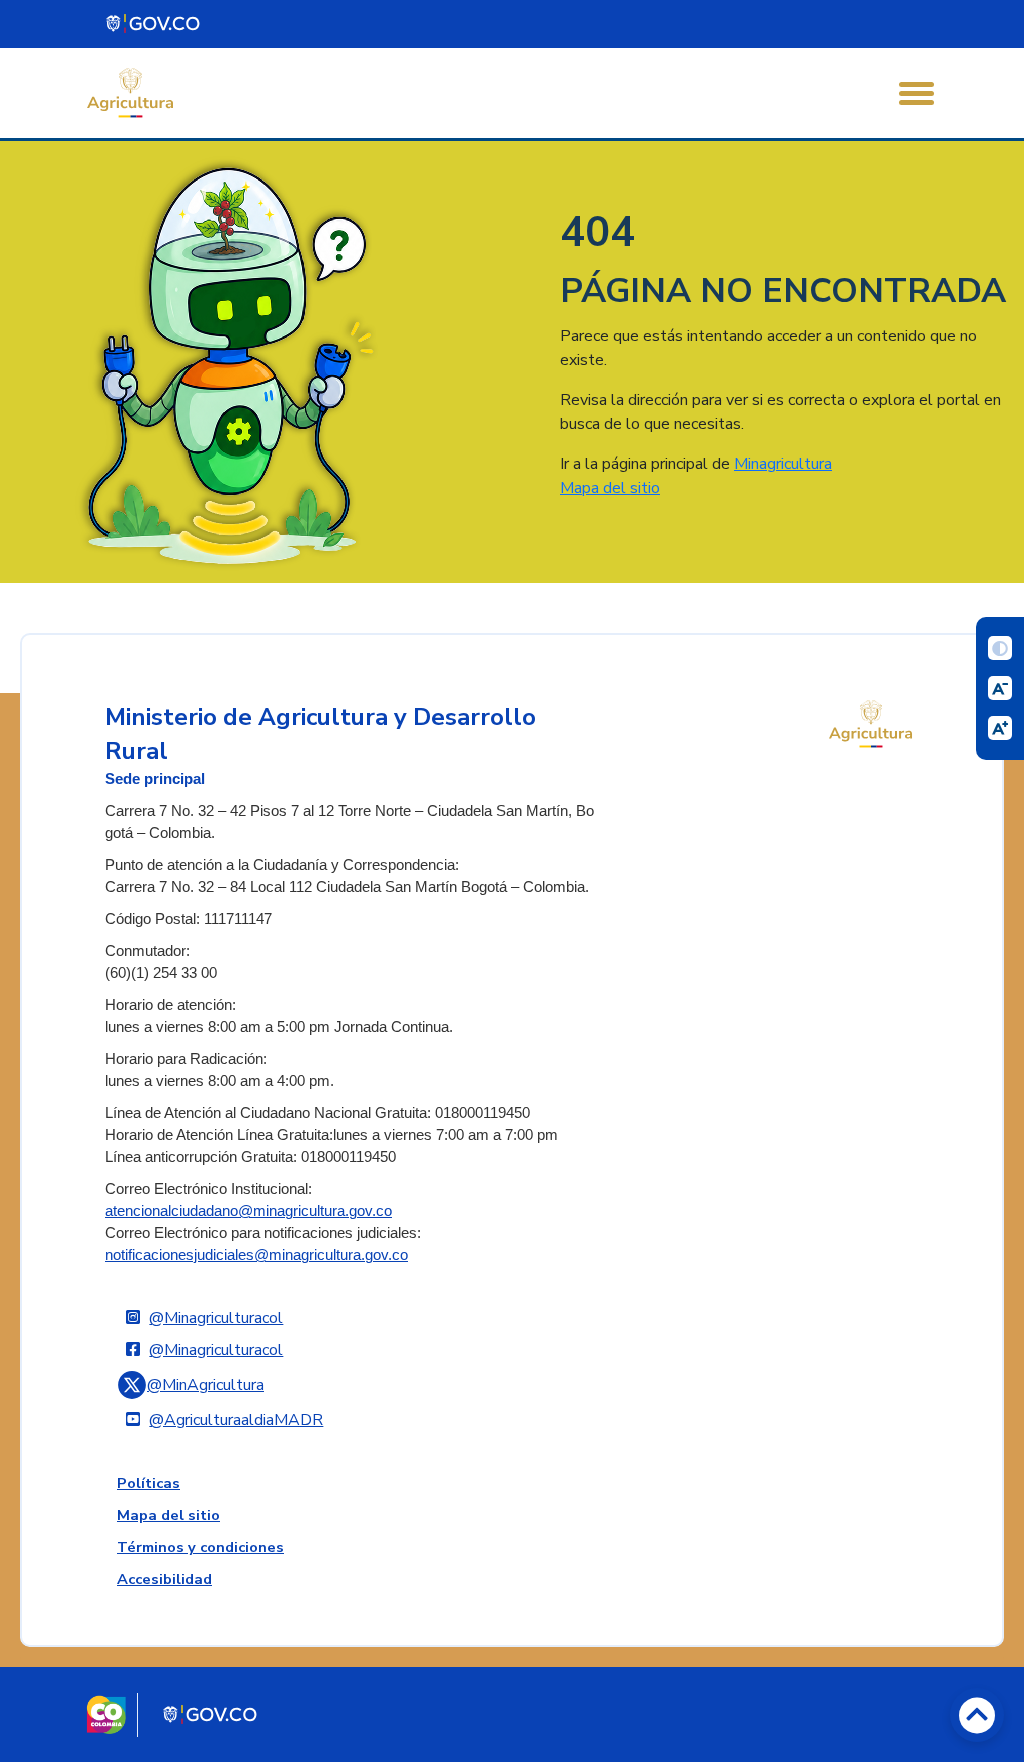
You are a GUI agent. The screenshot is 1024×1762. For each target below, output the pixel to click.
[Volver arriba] (977, 1715)
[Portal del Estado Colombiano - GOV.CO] (154, 24)
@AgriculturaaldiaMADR (236, 1420)
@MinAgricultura (205, 1385)
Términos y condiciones (200, 1547)
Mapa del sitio (610, 488)
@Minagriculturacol (216, 1318)
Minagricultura (783, 464)
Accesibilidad (164, 1579)
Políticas (148, 1483)
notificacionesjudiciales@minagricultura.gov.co (256, 1255)
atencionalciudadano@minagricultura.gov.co (248, 1211)
